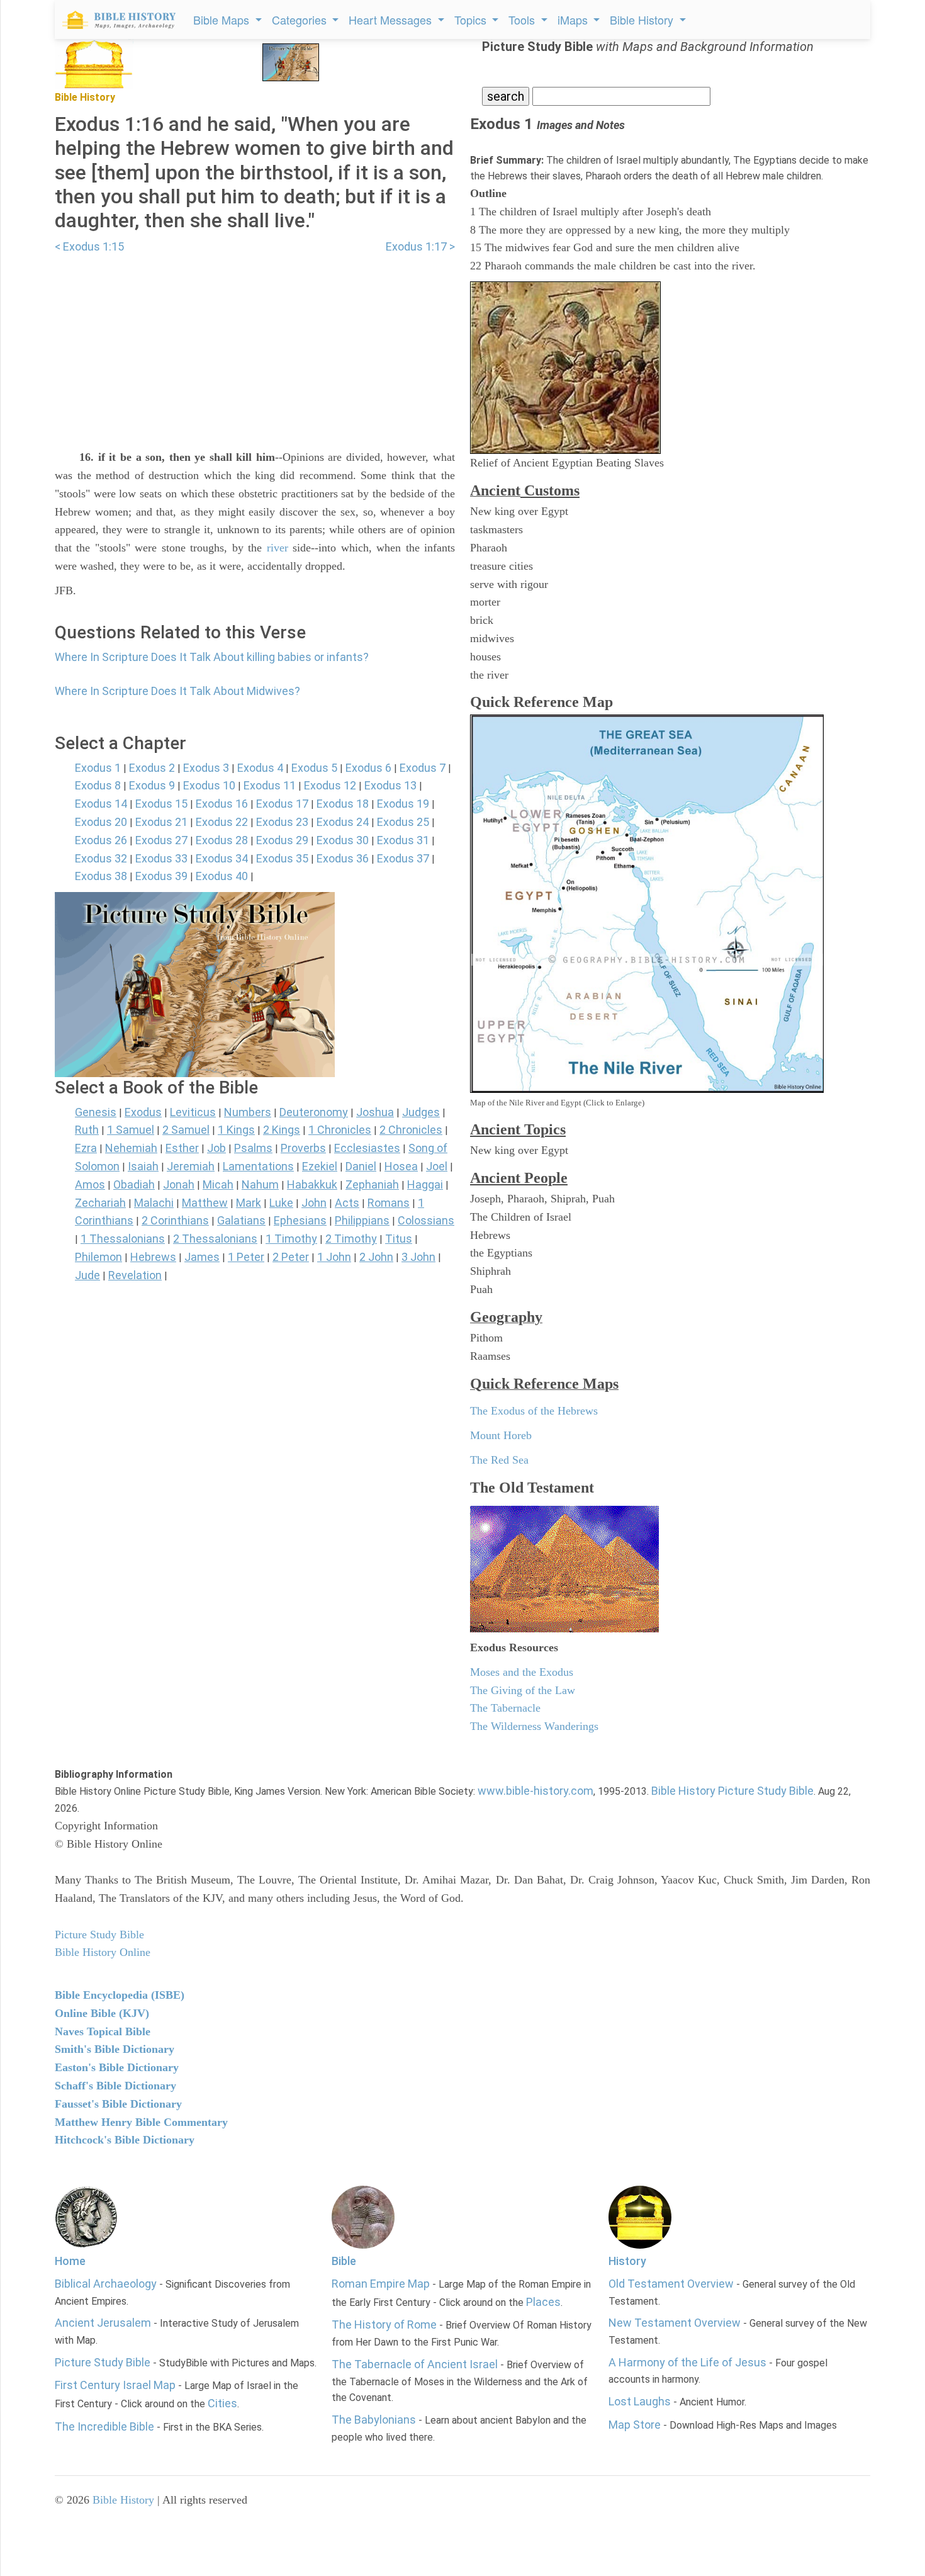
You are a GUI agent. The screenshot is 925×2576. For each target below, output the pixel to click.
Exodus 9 (152, 785)
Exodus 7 (423, 768)
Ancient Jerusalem (103, 2323)
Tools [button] (523, 20)
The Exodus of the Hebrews (534, 1411)
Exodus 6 (368, 768)
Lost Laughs (640, 2401)
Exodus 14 (101, 804)
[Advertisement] (255, 344)
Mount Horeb (501, 1435)
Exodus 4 (260, 768)
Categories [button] (301, 20)
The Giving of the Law (523, 1690)
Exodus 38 (101, 876)
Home (70, 2261)
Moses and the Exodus (522, 1672)
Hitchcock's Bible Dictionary (125, 2140)
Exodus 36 (343, 858)
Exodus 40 (222, 876)
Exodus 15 (161, 804)
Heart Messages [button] (392, 20)
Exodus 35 (282, 858)
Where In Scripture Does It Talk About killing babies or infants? (212, 657)
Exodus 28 (222, 840)
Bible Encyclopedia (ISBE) (120, 1995)
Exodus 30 (343, 840)
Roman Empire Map (381, 2284)
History (627, 2261)
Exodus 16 (222, 804)
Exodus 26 (101, 840)
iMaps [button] (574, 20)
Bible (344, 2261)
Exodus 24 (343, 822)
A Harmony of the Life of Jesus (687, 2362)
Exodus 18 (343, 804)
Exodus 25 (403, 822)
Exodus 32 (101, 858)
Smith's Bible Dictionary (115, 2049)
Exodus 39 (161, 876)
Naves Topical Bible (103, 2031)
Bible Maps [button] (223, 20)
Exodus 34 (222, 858)
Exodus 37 (403, 858)
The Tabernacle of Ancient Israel (415, 2364)
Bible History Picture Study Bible (732, 1791)
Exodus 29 (282, 840)
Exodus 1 (98, 768)
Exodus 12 (330, 785)
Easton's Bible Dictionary (117, 2067)
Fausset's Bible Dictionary (118, 2104)
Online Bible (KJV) (102, 2013)
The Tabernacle (505, 1708)
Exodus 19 (403, 804)
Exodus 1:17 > (420, 246)
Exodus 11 (270, 785)
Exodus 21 (161, 822)
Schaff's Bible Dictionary (115, 2086)
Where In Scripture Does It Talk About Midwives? (177, 691)
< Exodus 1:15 (89, 246)
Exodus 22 (222, 822)
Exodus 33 (161, 858)
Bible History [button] (643, 20)
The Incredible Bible (104, 2426)
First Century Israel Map (115, 2385)
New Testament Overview (675, 2323)
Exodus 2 (152, 768)
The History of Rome (384, 2325)
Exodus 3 (206, 768)
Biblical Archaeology (106, 2284)
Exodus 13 (390, 785)
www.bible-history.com (535, 1791)
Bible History (123, 2500)
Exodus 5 (314, 768)
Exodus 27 (161, 840)
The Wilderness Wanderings (534, 1726)
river (277, 548)
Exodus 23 (282, 822)
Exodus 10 (209, 785)
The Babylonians (374, 2420)
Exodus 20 (101, 822)
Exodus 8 (98, 785)
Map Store (635, 2425)
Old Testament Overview (671, 2284)
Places (543, 2302)
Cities (222, 2403)
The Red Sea (499, 1460)
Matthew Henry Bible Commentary (141, 2122)
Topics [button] (472, 20)
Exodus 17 (282, 804)
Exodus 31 (403, 840)
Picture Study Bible (103, 2362)
